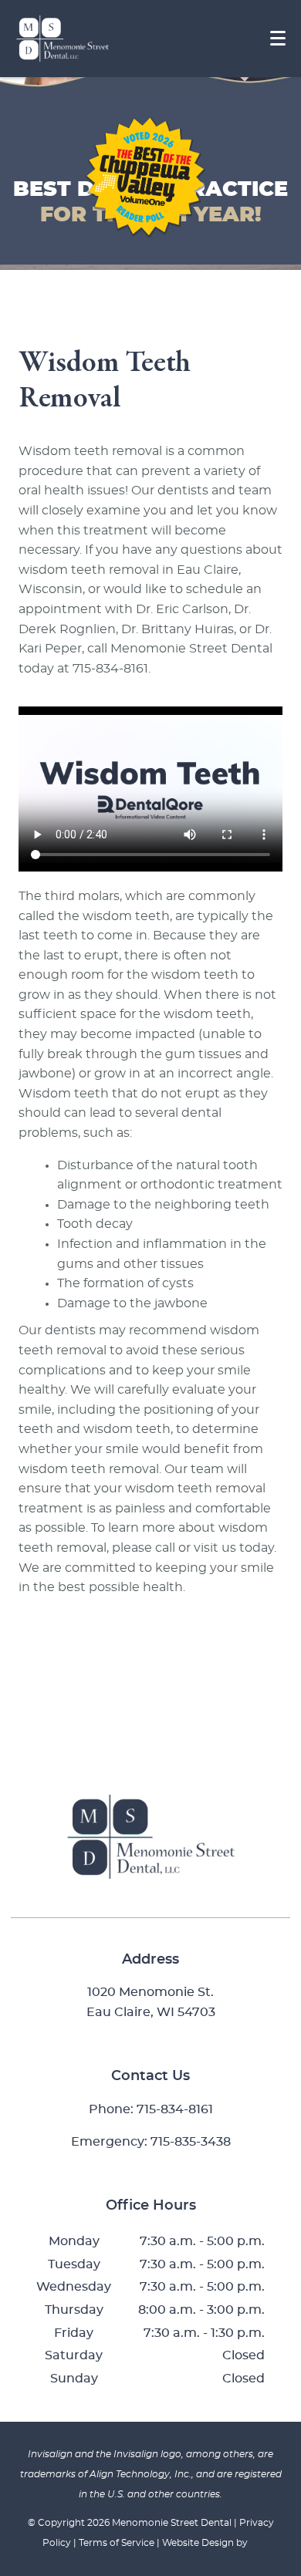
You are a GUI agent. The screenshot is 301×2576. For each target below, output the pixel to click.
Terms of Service (117, 2543)
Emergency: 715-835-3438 (151, 2142)
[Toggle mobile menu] (278, 38)
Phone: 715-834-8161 (151, 2109)
